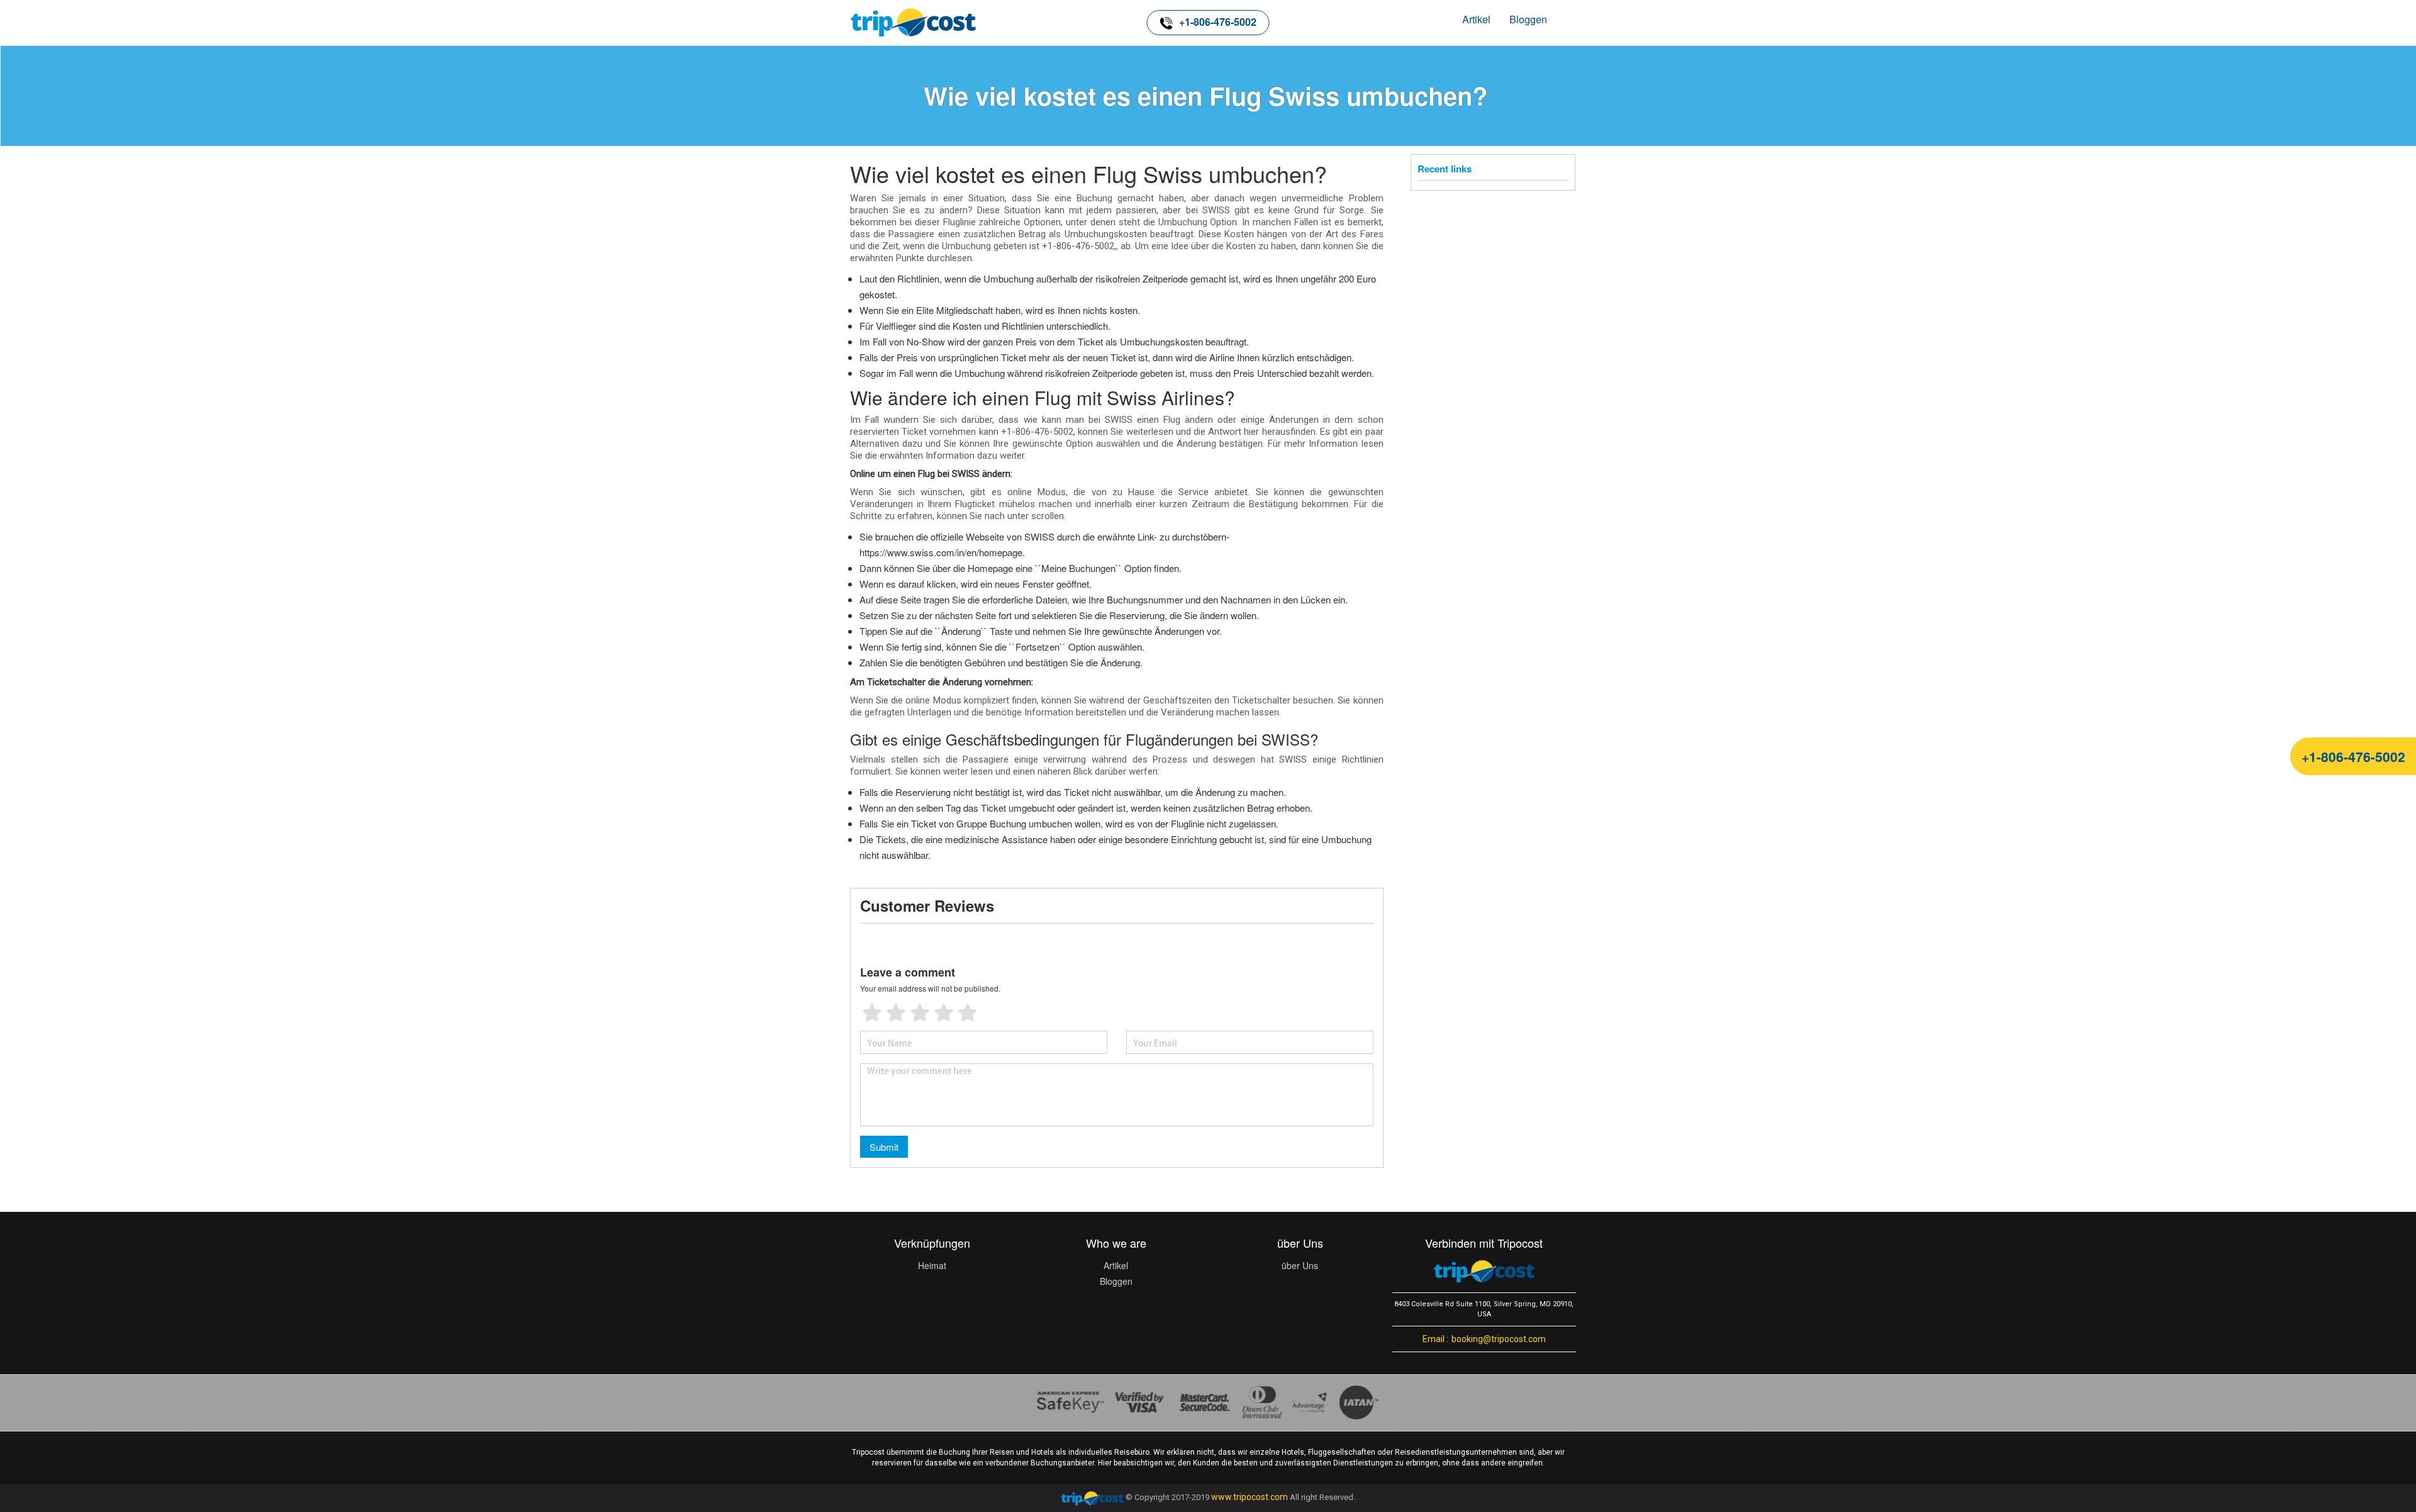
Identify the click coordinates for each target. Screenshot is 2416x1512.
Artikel (1476, 19)
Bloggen (1528, 19)
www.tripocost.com (1250, 1498)
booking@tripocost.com (1484, 1339)
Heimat (932, 1265)
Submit (884, 1147)
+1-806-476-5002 (1218, 22)
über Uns (1300, 1265)
